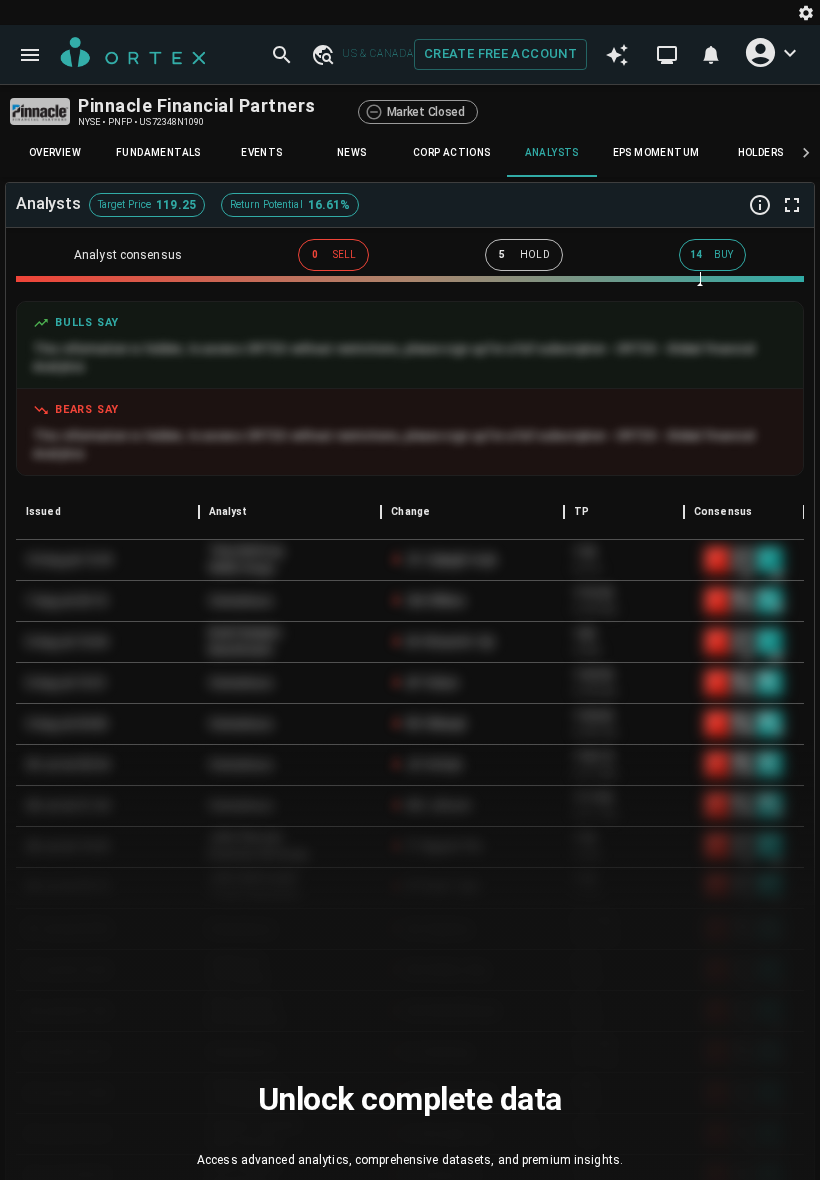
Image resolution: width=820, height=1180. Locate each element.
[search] (282, 55)
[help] (760, 205)
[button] (322, 54)
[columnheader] (107, 512)
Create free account (500, 53)
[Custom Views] (667, 55)
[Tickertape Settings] (806, 12)
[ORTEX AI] (617, 55)
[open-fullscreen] (792, 205)
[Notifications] (711, 55)
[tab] (55, 153)
